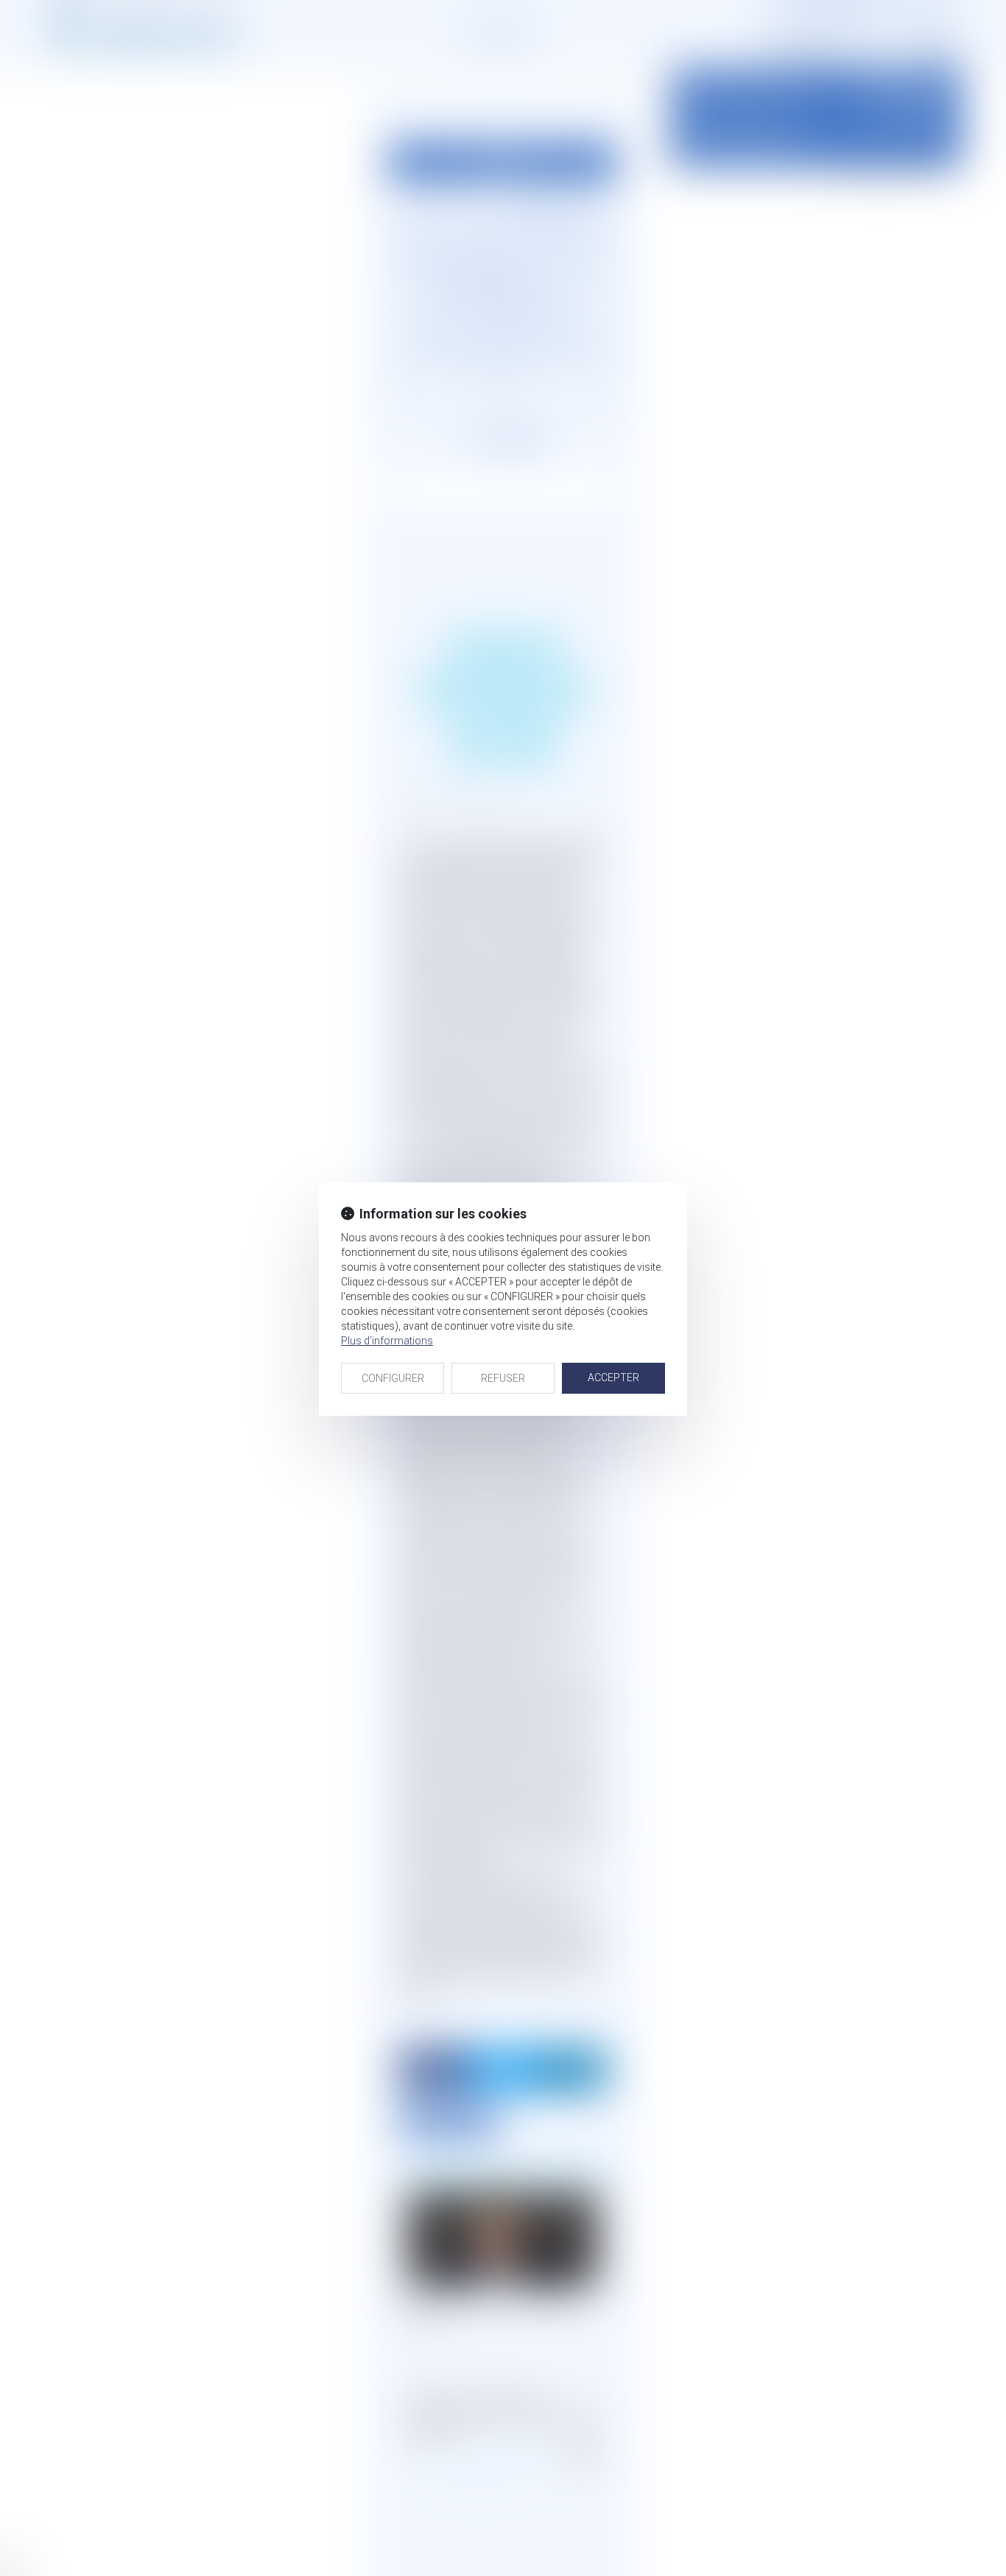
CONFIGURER (393, 1378)
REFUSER (503, 1378)
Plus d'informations (387, 1341)
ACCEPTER (613, 1378)
